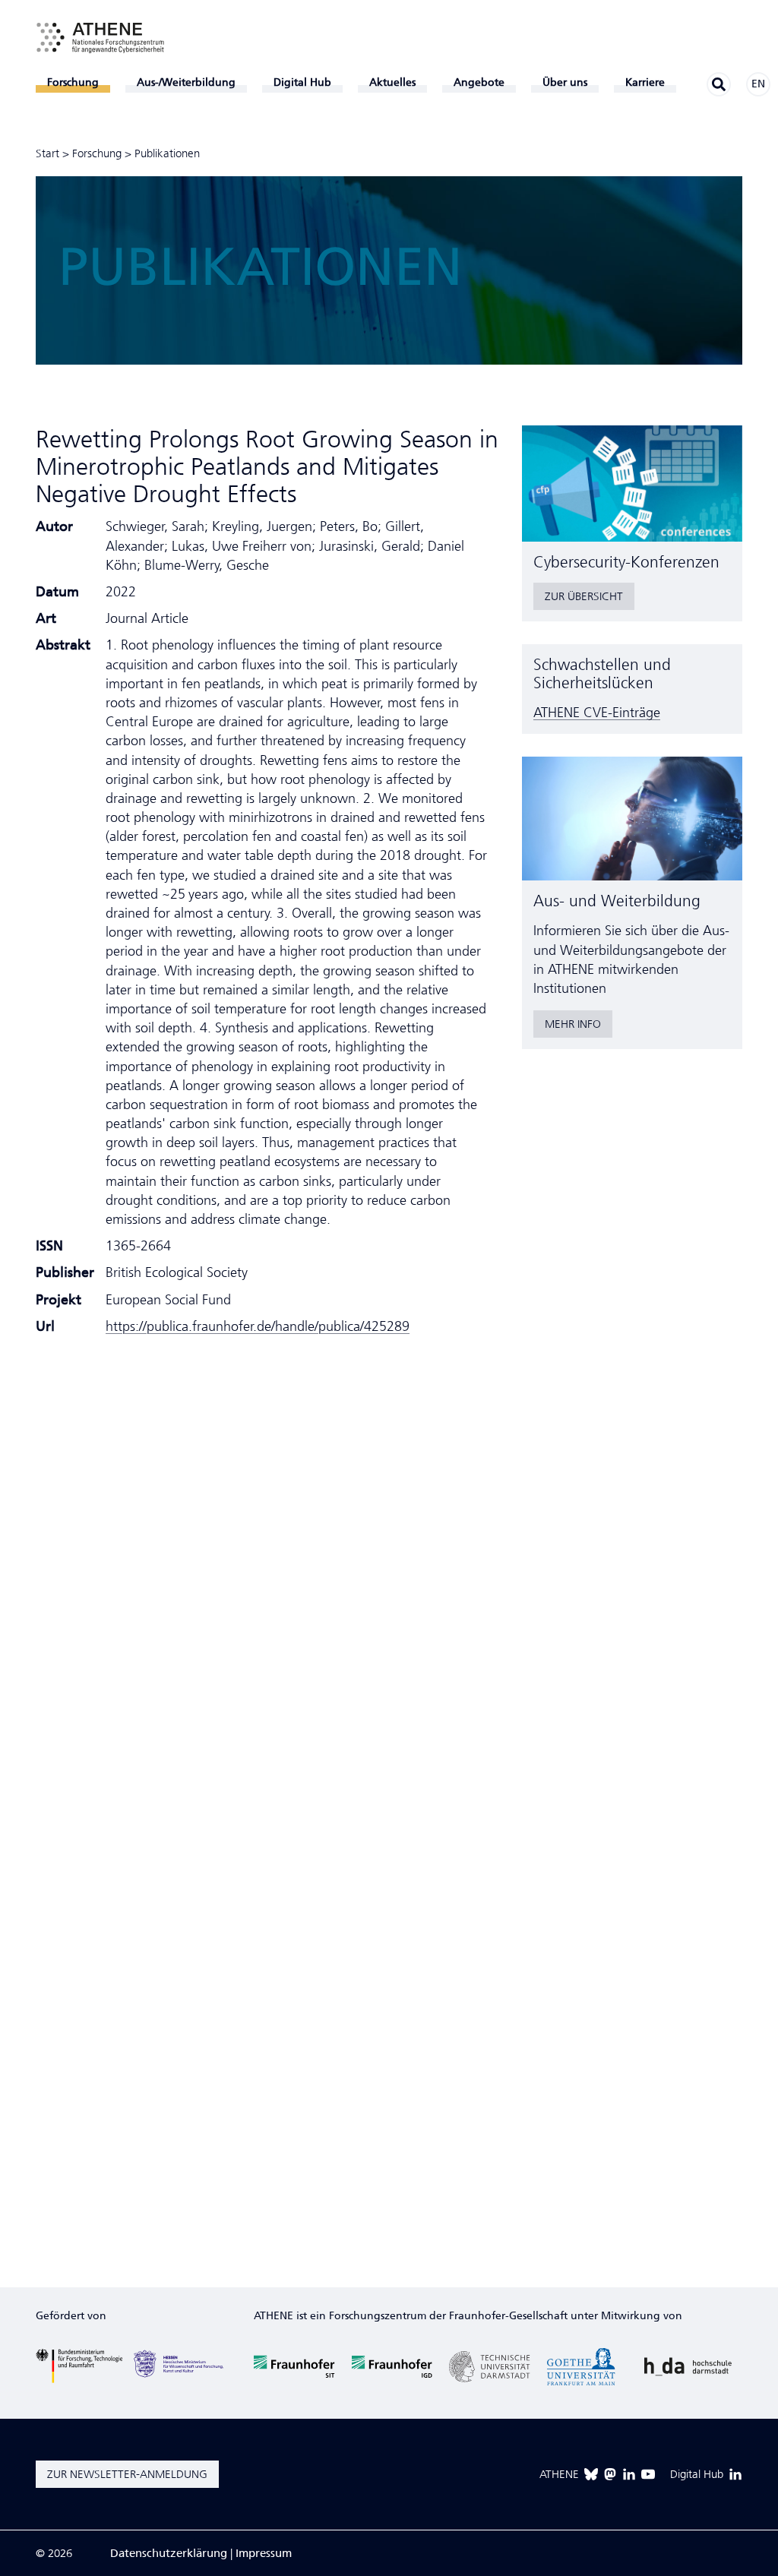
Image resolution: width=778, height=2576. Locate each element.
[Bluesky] (591, 2474)
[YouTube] (648, 2474)
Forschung (97, 153)
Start (47, 153)
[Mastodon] (610, 2474)
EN (758, 84)
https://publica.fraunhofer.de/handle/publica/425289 (258, 1326)
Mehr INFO (573, 1024)
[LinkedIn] (629, 2474)
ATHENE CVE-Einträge (597, 713)
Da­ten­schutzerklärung (169, 2553)
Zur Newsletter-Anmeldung (127, 2474)
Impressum (264, 2553)
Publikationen (167, 153)
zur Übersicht (584, 596)
